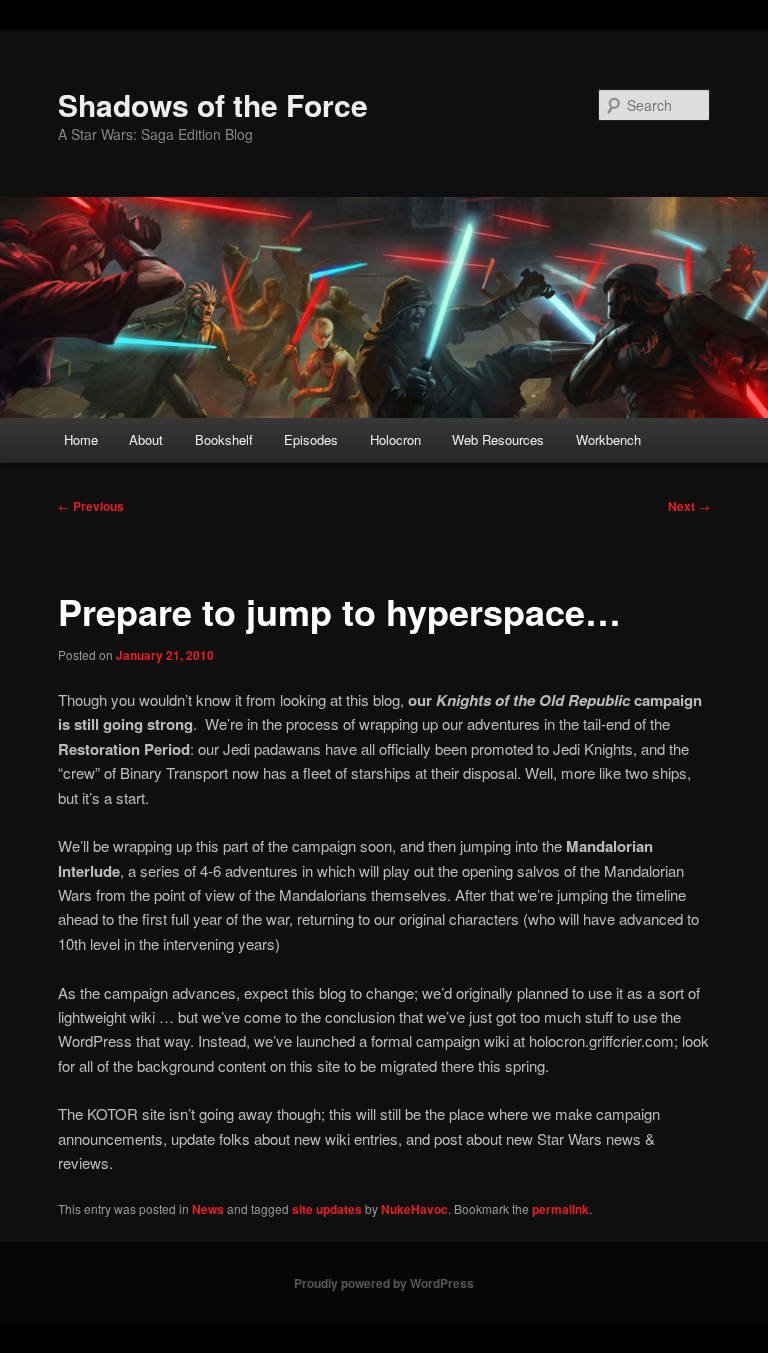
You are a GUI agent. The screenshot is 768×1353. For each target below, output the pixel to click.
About (146, 439)
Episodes (311, 439)
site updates (327, 1209)
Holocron (395, 439)
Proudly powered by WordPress (384, 1283)
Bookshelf (224, 439)
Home (81, 439)
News (208, 1209)
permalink (560, 1209)
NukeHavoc (414, 1209)
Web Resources (498, 439)
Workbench (608, 439)
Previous (91, 506)
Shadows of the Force (213, 104)
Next (689, 506)
